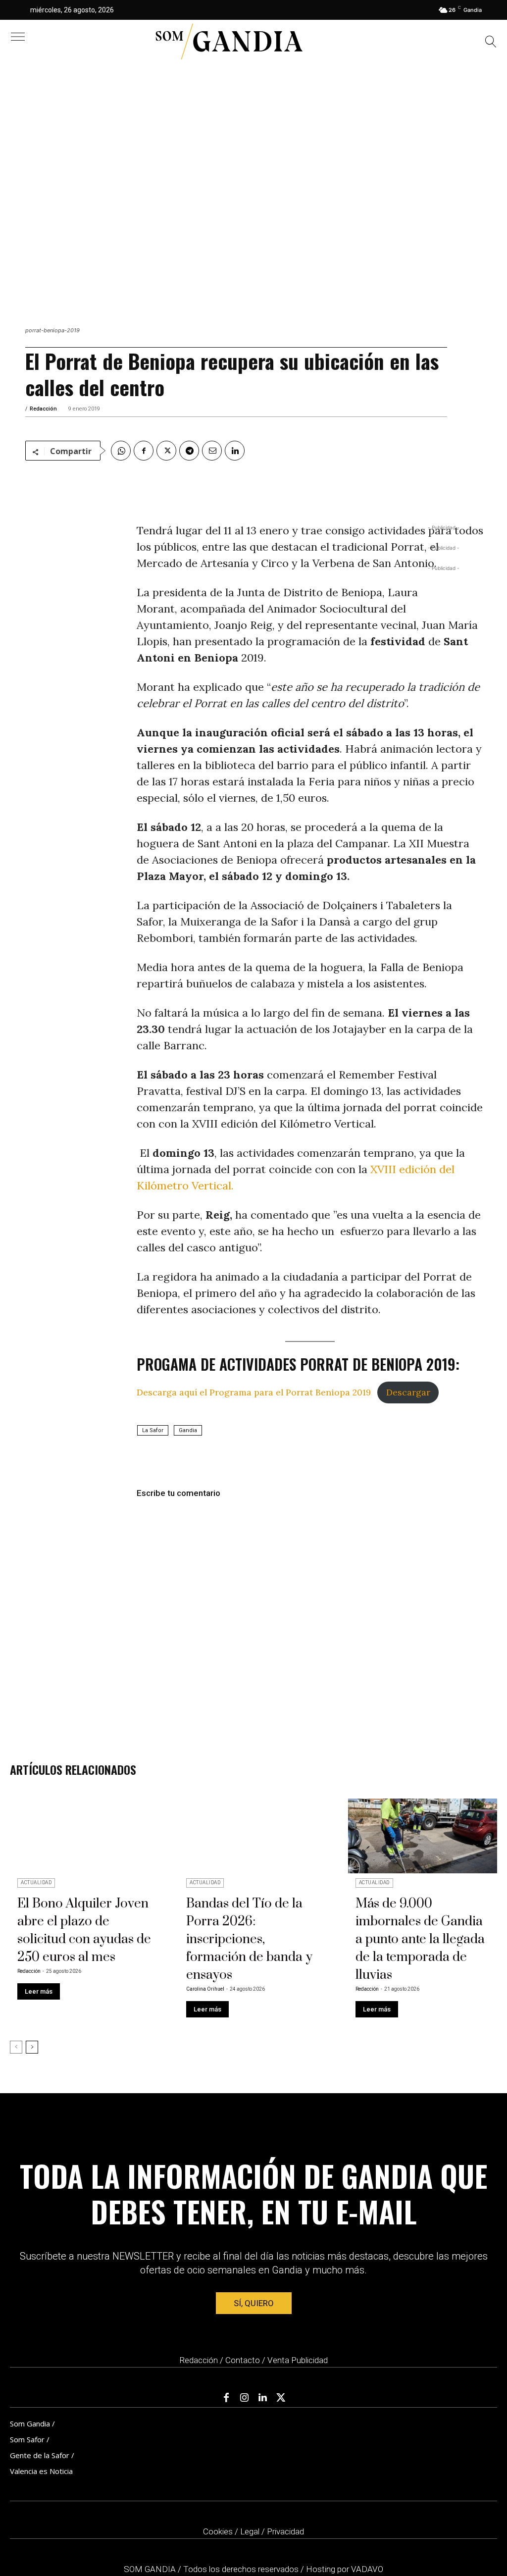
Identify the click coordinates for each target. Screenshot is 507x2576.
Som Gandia (30, 2423)
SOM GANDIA (151, 2569)
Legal (250, 2531)
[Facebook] (144, 451)
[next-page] (32, 2047)
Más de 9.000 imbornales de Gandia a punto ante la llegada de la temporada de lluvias (420, 1939)
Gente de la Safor (40, 2455)
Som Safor (27, 2439)
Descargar (408, 1392)
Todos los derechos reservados (242, 2569)
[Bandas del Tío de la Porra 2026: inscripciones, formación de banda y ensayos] (253, 1836)
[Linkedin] (235, 451)
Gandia (188, 1430)
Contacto (243, 2360)
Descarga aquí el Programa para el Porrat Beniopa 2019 (254, 1392)
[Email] (212, 451)
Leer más (39, 1991)
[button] (491, 43)
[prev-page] (16, 2047)
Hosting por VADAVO (345, 2569)
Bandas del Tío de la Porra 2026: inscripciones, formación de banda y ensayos (249, 1939)
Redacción (43, 409)
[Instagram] (245, 2398)
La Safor (153, 1430)
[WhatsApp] (121, 451)
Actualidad (36, 1882)
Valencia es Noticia (41, 2471)
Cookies (218, 2531)
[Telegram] (189, 451)
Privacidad (285, 2531)
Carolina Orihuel (205, 1989)
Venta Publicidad (298, 2360)
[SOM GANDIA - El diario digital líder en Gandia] (229, 42)
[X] (166, 451)
